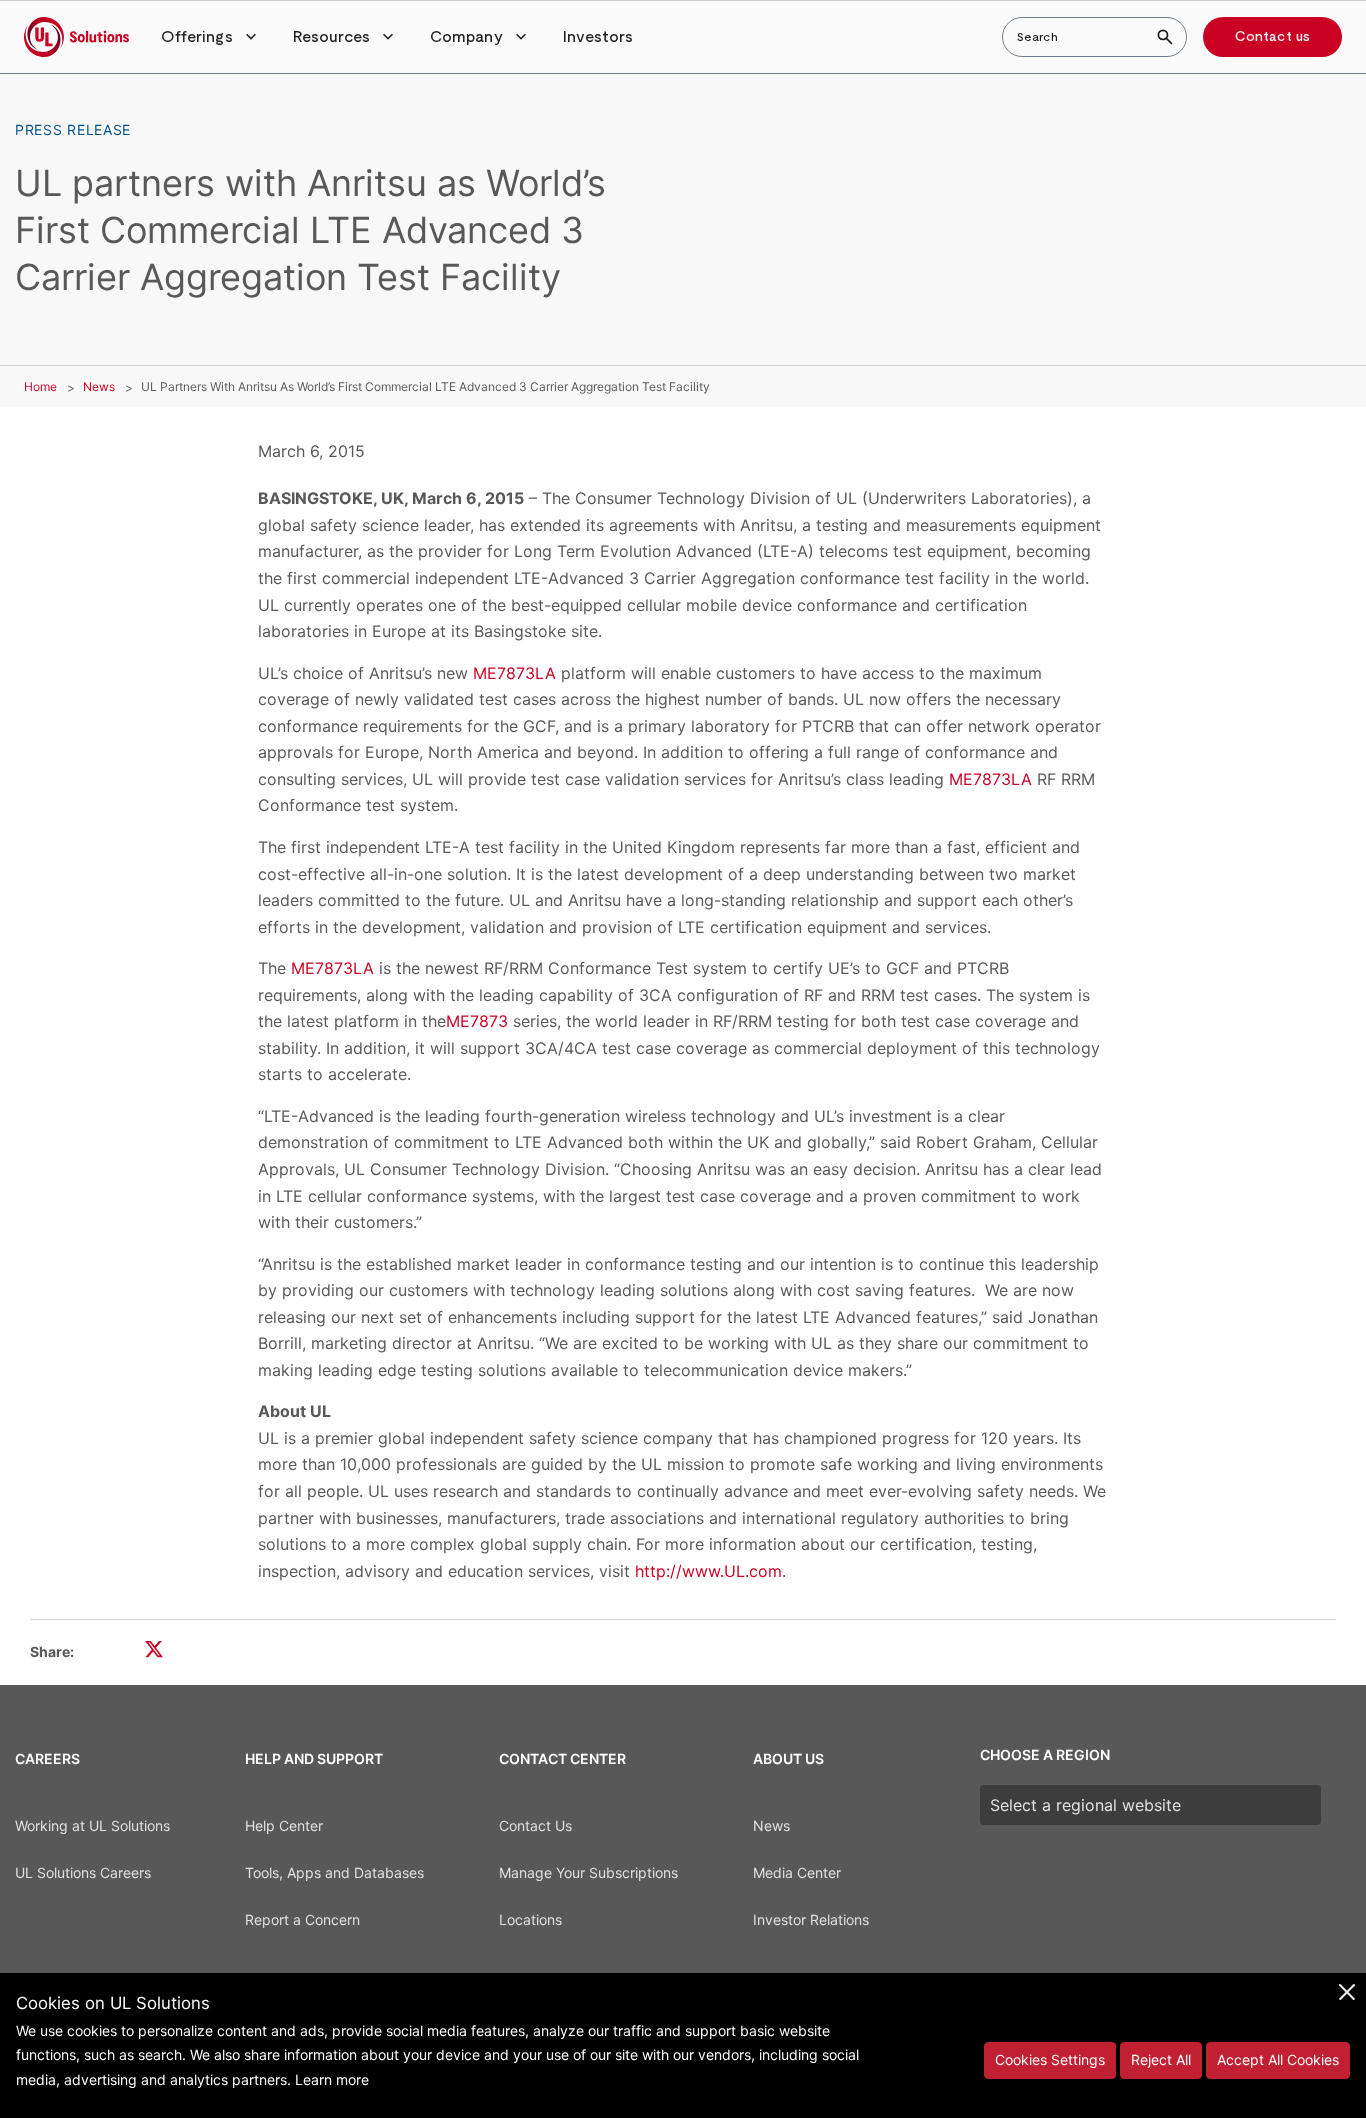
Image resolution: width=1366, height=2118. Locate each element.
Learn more (332, 2079)
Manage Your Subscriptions (588, 1872)
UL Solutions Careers (83, 1872)
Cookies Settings (1050, 2059)
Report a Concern (302, 1919)
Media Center (797, 1872)
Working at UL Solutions (92, 1825)
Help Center (284, 1825)
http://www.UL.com (708, 1571)
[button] (211, 37)
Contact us (1272, 37)
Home (40, 386)
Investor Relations (811, 1919)
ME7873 (477, 1021)
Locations (530, 1919)
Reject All (1161, 2059)
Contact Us (535, 1825)
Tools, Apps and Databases (334, 1872)
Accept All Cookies (1278, 2059)
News (99, 386)
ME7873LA (514, 673)
